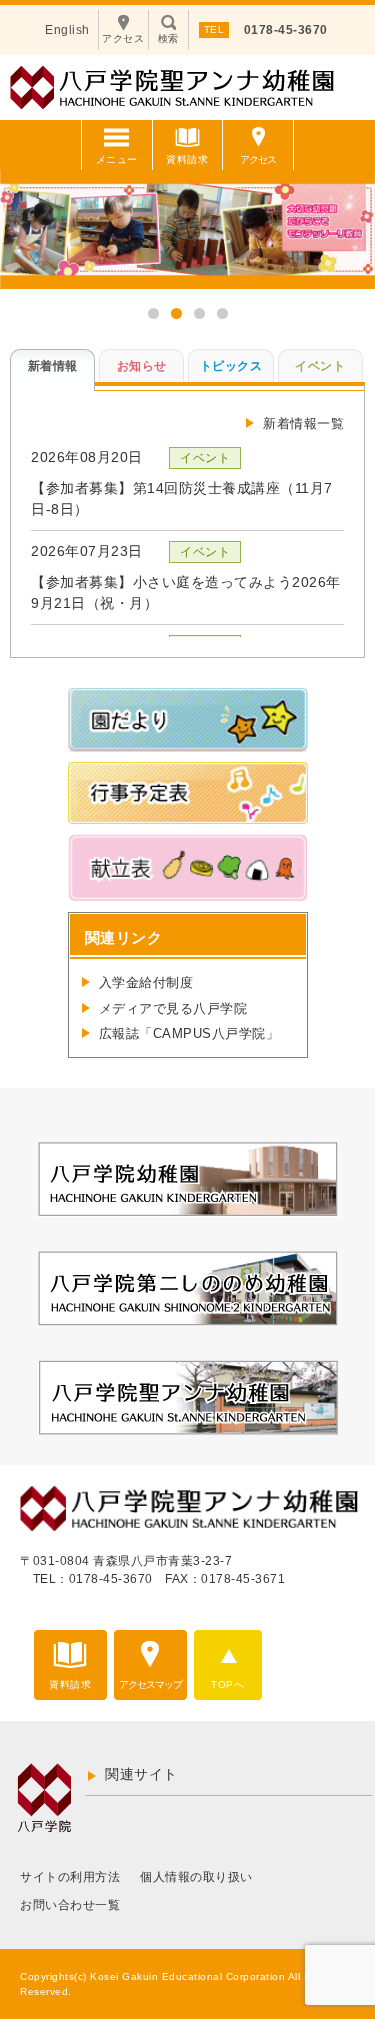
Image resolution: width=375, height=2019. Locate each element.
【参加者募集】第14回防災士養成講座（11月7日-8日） (182, 498)
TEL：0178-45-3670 (93, 1579)
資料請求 (187, 159)
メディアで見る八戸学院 (173, 1008)
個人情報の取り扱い (196, 1877)
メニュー (117, 159)
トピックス (231, 366)
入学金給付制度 (146, 982)
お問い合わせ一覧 (70, 1905)
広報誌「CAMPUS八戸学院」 (189, 1033)
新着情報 (53, 366)
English (67, 30)
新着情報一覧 (303, 423)
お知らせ (142, 366)
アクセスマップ (150, 1684)
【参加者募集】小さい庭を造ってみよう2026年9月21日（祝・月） (186, 592)
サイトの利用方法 (70, 1877)
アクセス (258, 159)
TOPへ (227, 1684)
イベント (320, 366)
